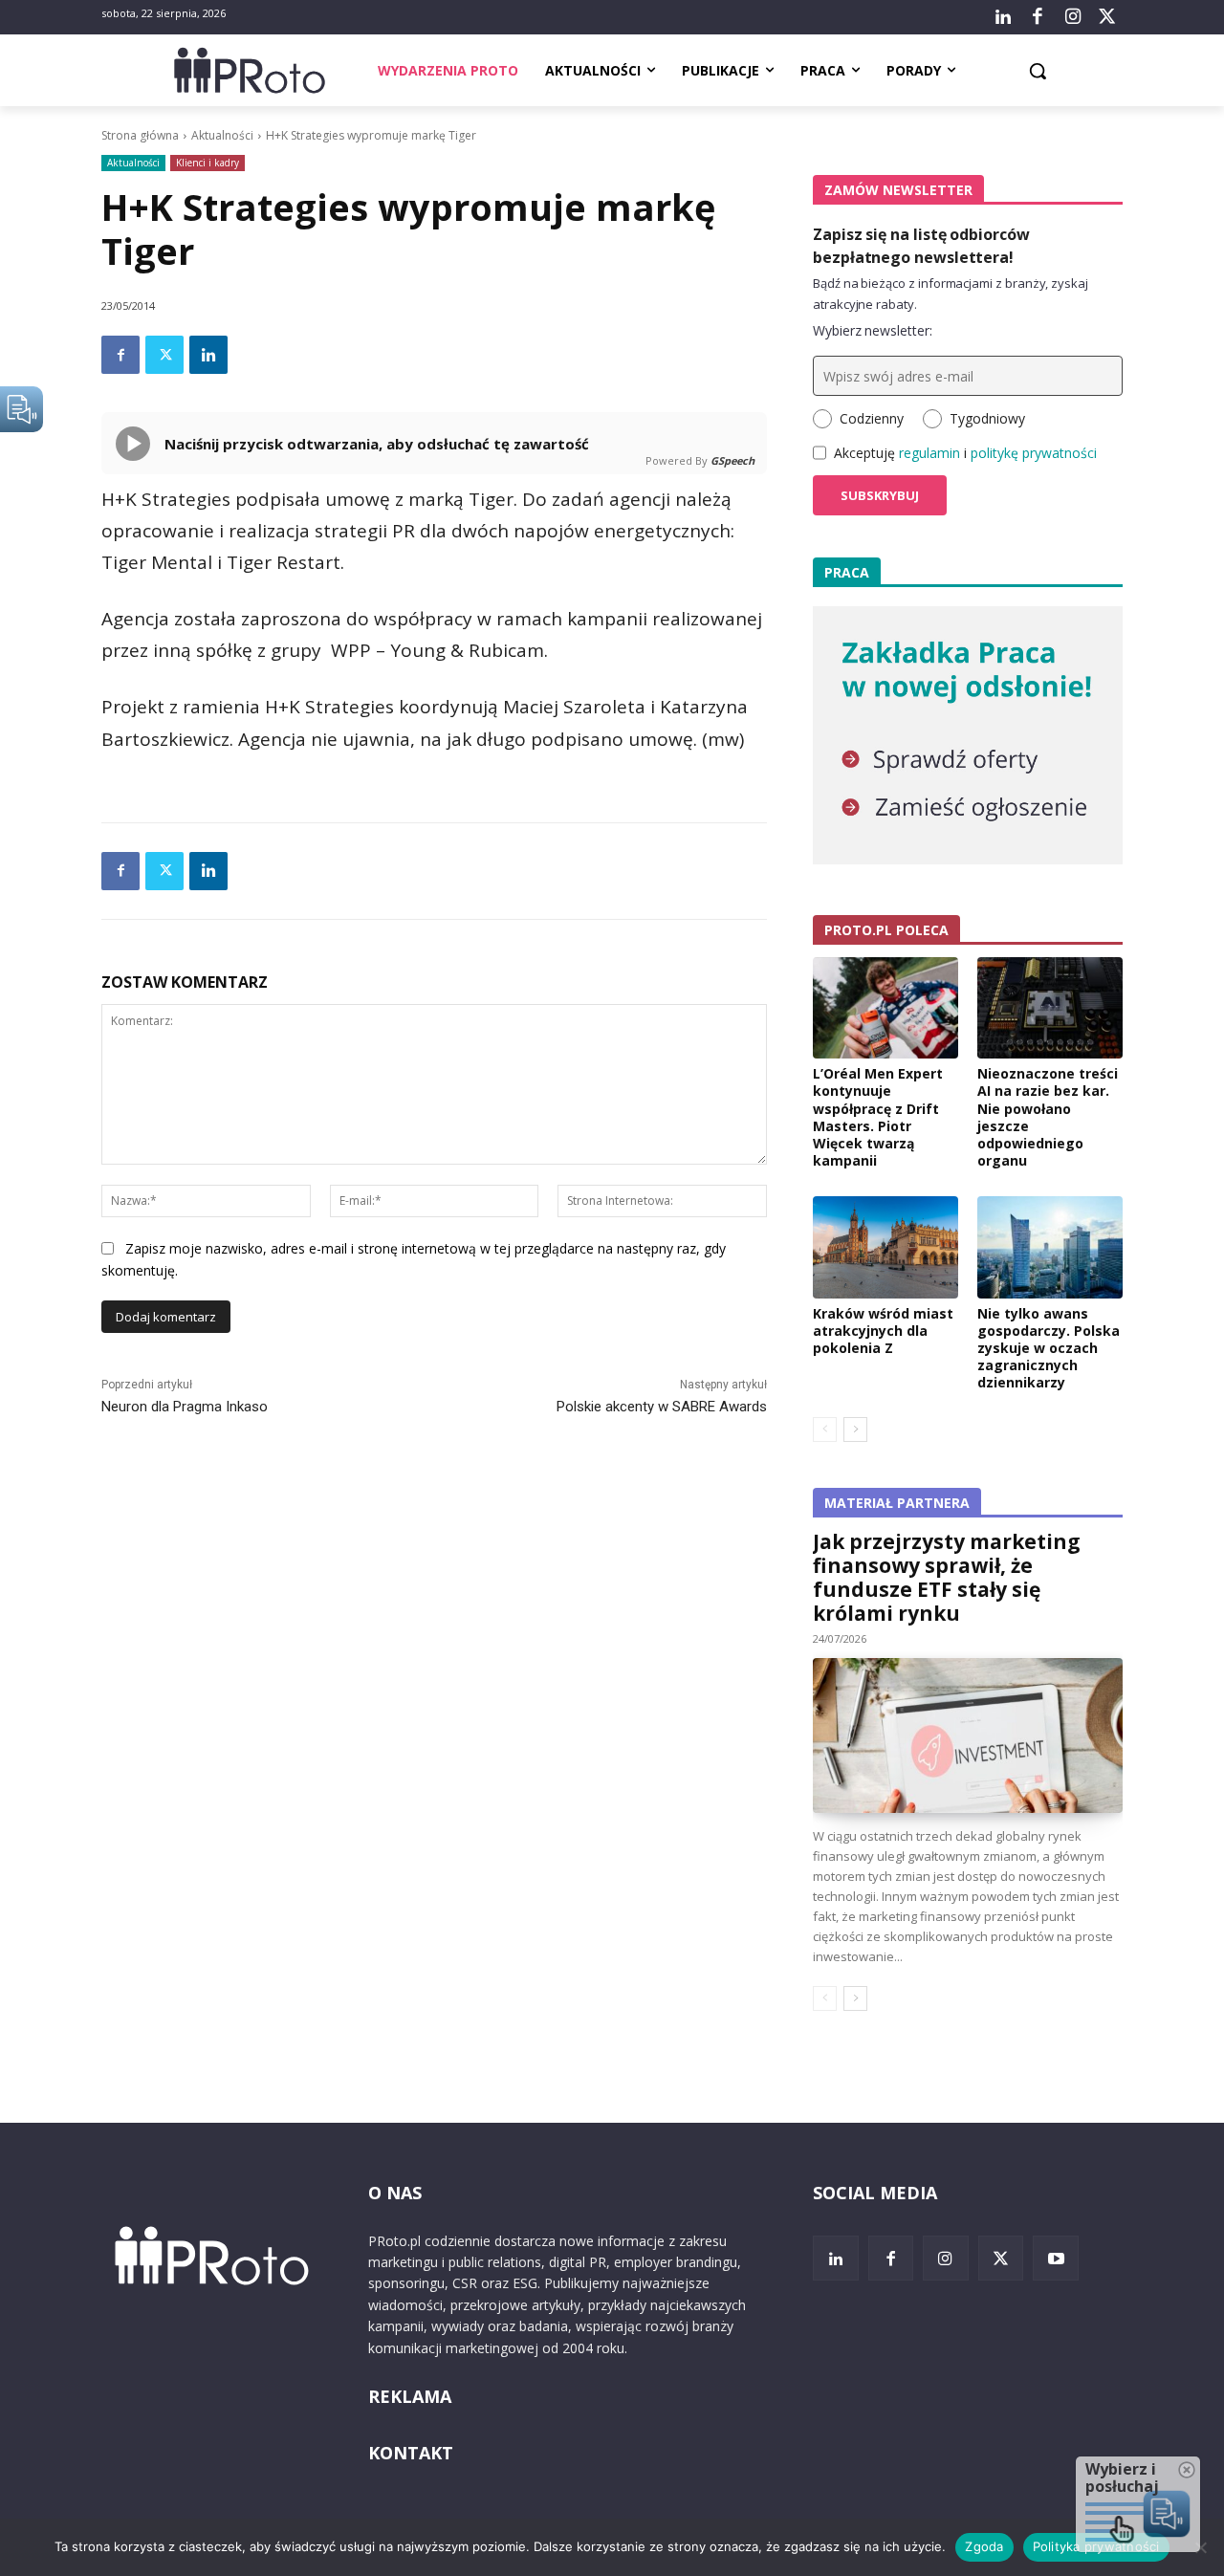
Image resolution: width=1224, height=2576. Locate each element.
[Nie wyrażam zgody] (1200, 2547)
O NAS (395, 2193)
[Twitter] (1107, 17)
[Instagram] (1072, 17)
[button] (1038, 71)
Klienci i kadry (208, 163)
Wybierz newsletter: (873, 330)
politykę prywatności (1034, 453)
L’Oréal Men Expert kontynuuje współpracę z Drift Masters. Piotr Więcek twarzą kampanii (878, 1117)
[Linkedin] (208, 355)
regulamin (929, 453)
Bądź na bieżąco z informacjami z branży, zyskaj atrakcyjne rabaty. (951, 294)
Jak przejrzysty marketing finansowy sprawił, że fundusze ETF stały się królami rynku (947, 1577)
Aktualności (222, 135)
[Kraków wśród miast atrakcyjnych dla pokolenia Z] (885, 1247)
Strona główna (140, 135)
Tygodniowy (987, 418)
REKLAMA (410, 2396)
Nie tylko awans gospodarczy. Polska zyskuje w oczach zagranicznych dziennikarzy (1049, 1348)
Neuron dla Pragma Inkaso (185, 1407)
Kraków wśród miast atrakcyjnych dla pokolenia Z (883, 1331)
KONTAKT (411, 2453)
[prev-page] (825, 1430)
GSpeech (732, 460)
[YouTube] (1056, 2259)
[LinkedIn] (1003, 17)
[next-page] (855, 1430)
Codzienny (872, 418)
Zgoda (984, 2546)
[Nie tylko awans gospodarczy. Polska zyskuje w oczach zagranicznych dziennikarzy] (1050, 1247)
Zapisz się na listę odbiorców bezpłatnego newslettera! (921, 246)
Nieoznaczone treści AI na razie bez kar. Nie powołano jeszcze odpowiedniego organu (1048, 1117)
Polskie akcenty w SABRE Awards (662, 1407)
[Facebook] (1038, 17)
